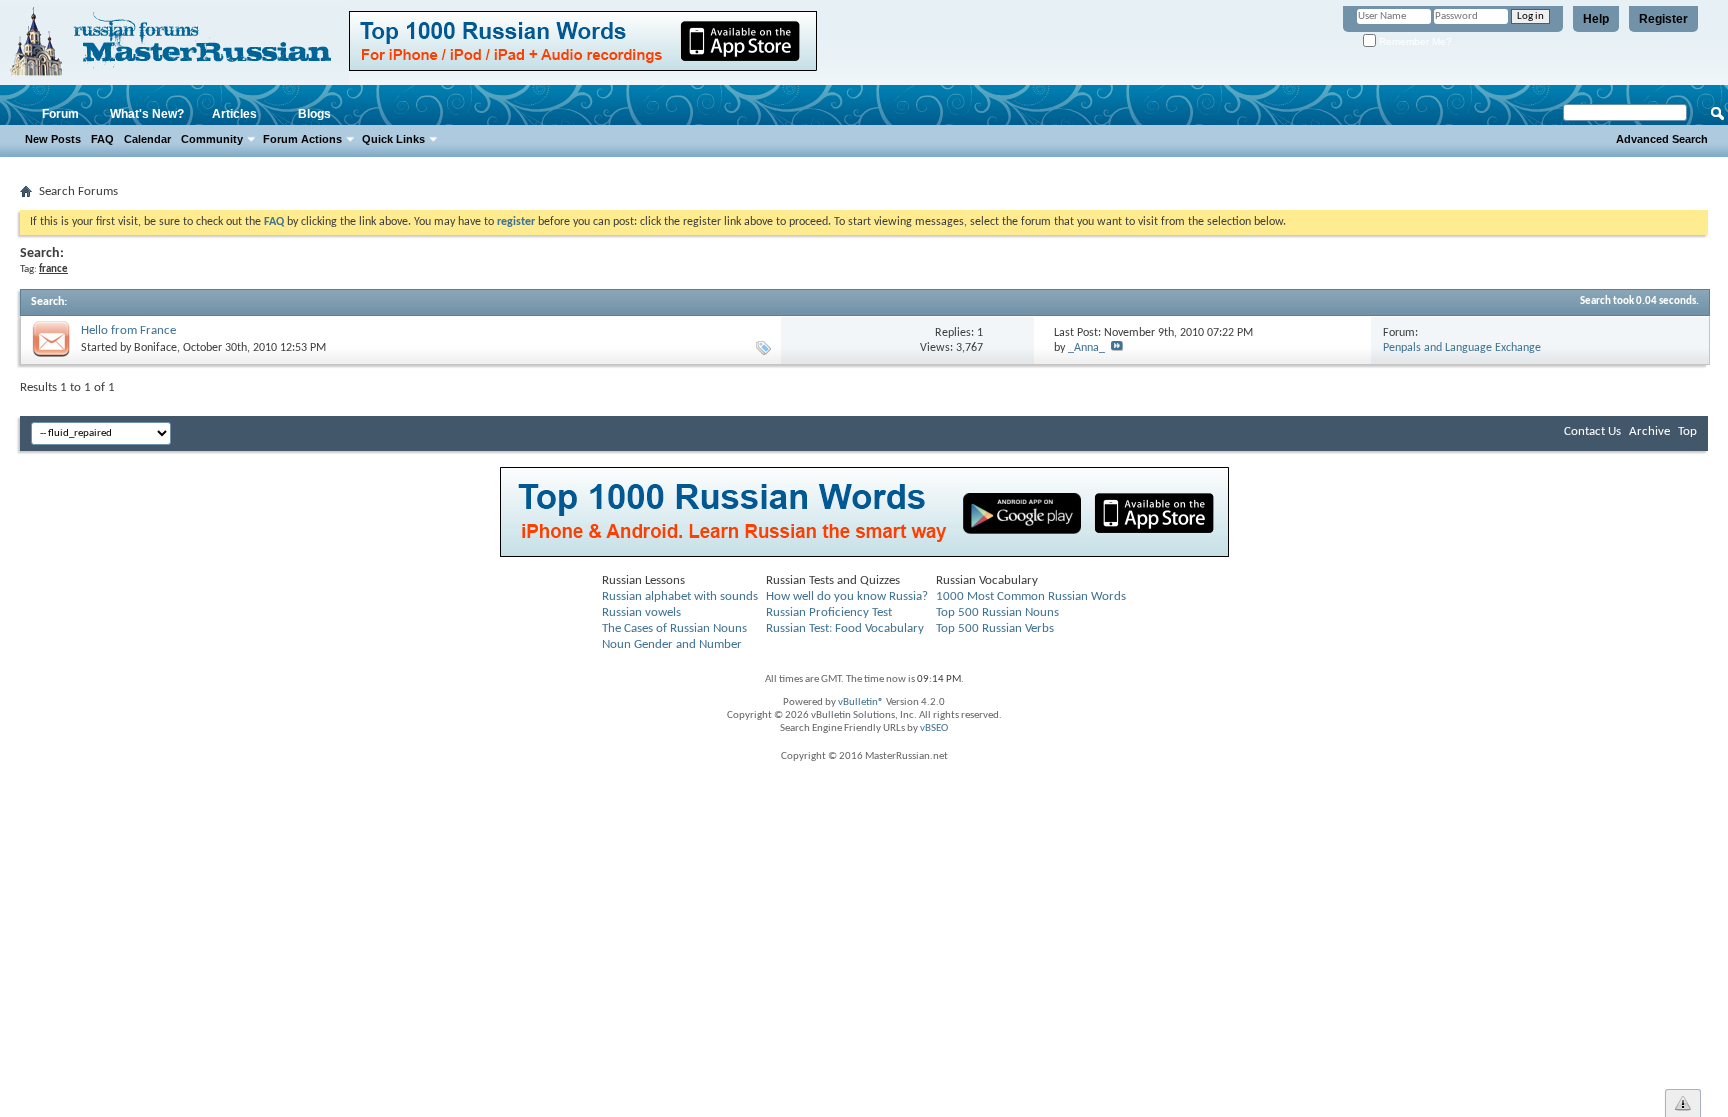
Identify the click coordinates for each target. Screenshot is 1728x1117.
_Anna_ (1086, 348)
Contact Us (1592, 431)
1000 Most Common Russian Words (1031, 596)
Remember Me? (1414, 41)
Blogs (314, 114)
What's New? (147, 114)
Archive (1649, 431)
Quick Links (393, 139)
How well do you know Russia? (847, 596)
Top (1687, 431)
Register (1663, 19)
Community (212, 139)
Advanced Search (1662, 139)
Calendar (147, 139)
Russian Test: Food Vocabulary (845, 628)
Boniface (155, 348)
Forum (60, 114)
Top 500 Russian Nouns (997, 612)
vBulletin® (861, 702)
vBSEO (934, 728)
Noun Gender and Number (672, 644)
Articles (234, 114)
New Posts (53, 139)
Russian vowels (641, 612)
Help (1596, 19)
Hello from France (128, 330)
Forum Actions (302, 139)
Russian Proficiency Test (829, 612)
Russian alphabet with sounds (680, 596)
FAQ (102, 139)
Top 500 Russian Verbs (995, 628)
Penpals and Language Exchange (1462, 348)
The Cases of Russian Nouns (674, 628)
